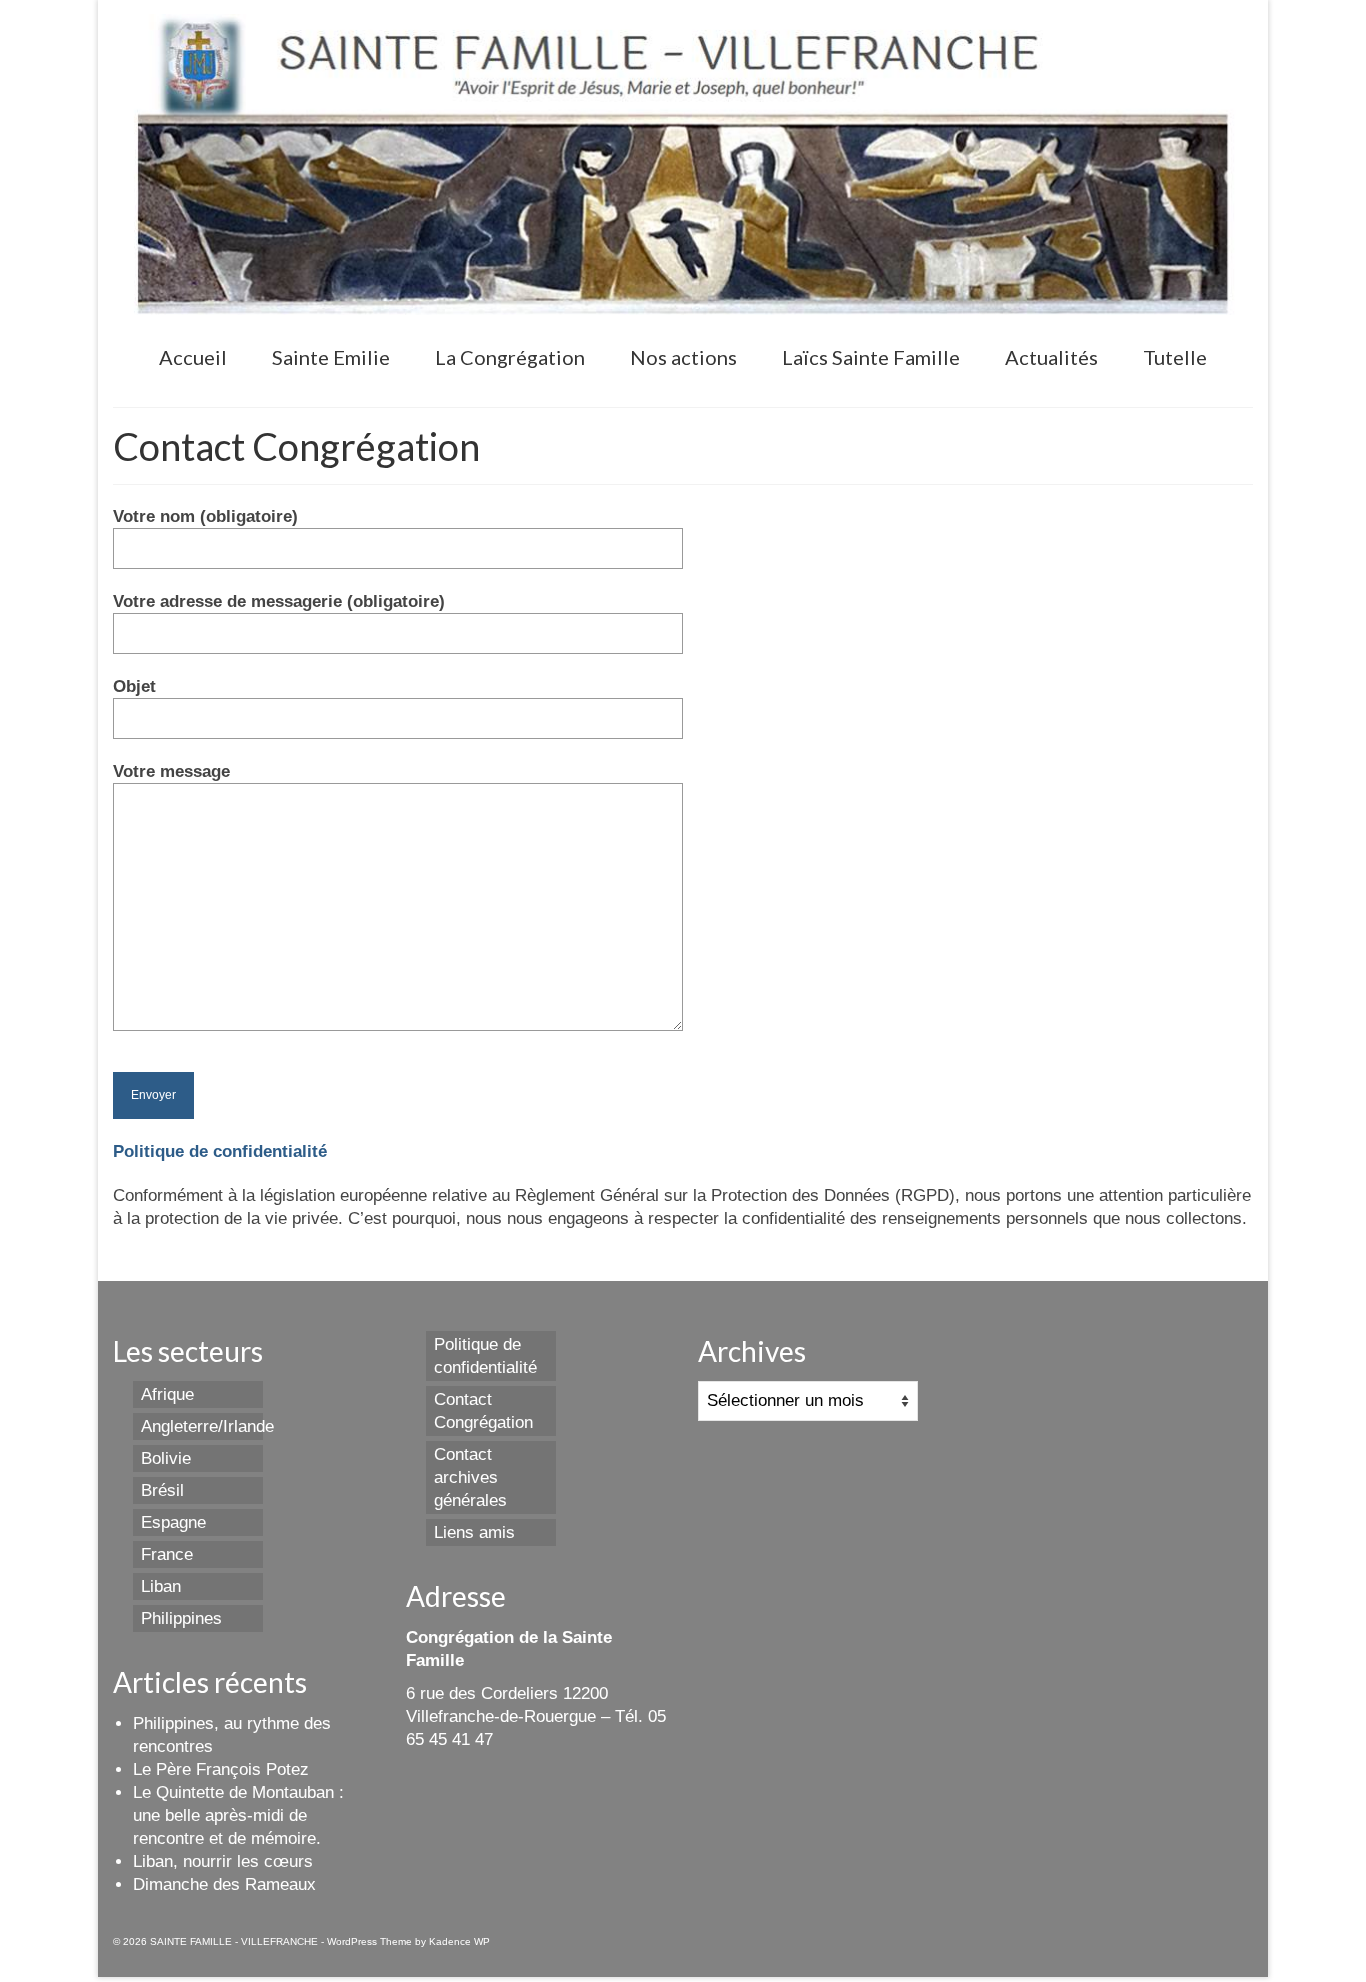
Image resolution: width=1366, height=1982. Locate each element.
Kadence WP (459, 1941)
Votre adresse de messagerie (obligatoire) (279, 601)
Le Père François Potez (221, 1769)
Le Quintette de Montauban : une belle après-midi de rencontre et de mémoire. (238, 1815)
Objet (134, 686)
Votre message (171, 771)
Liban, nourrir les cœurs (223, 1861)
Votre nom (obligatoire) (205, 516)
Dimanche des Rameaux (224, 1884)
